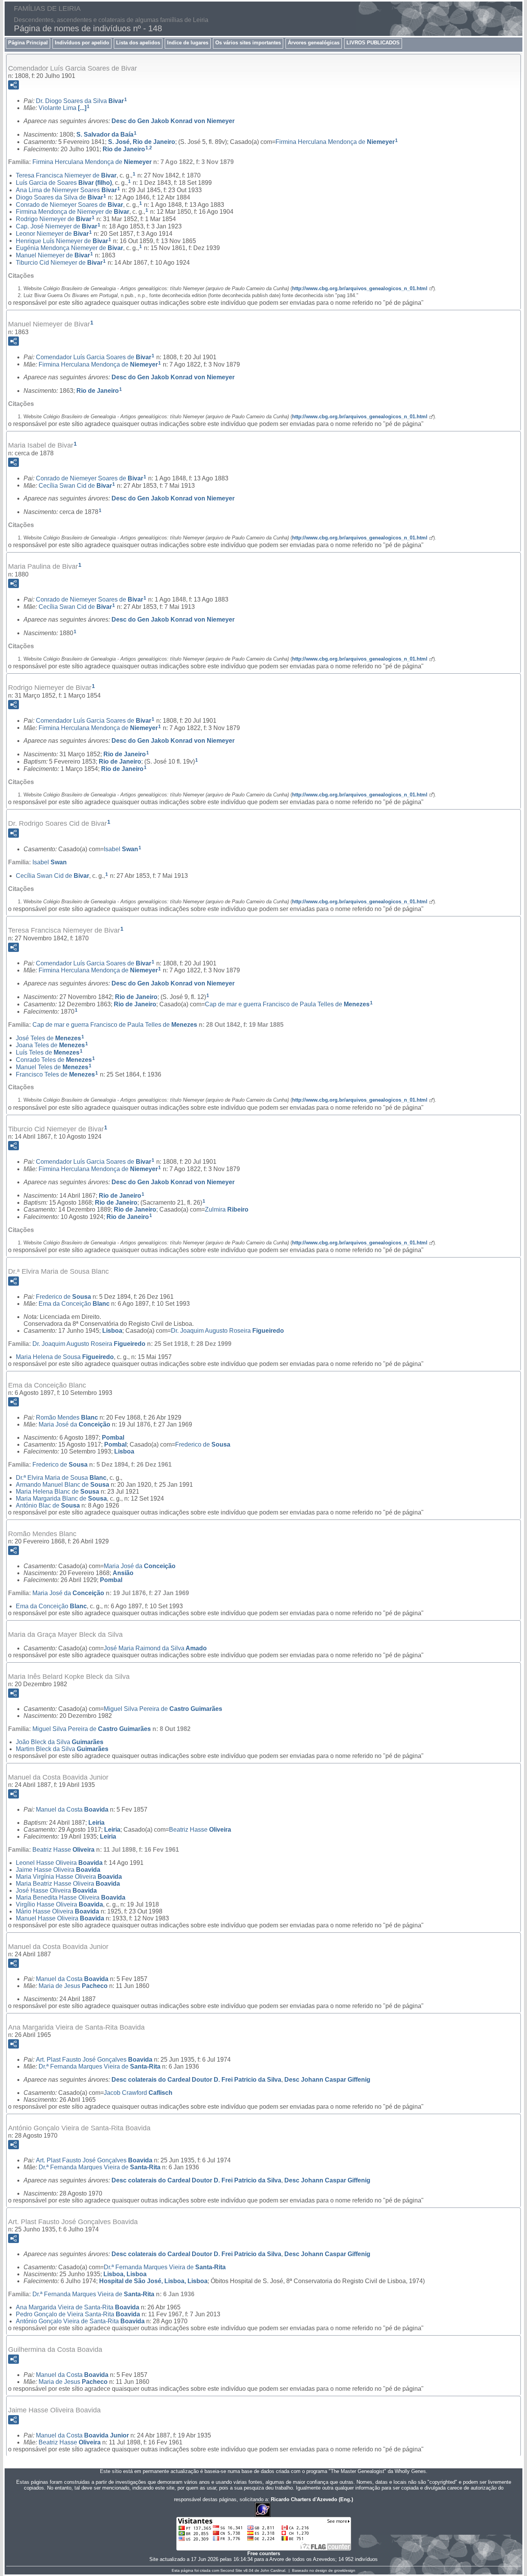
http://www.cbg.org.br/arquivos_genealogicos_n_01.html (360, 288)
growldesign (345, 2570)
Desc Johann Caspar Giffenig (327, 2080)
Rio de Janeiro (124, 149)
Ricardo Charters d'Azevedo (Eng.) (312, 2499)
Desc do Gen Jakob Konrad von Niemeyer (173, 121)
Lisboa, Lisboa (125, 2274)
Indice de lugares (188, 43)
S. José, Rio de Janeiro (142, 142)
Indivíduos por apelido (82, 43)
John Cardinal (273, 2570)
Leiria (96, 1823)
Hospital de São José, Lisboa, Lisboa (153, 2281)
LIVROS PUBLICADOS (373, 43)
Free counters (264, 2553)
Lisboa (112, 1331)
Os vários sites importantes (248, 43)
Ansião (123, 1573)
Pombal (113, 1438)
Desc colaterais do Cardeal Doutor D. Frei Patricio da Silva (196, 2080)
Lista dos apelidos (138, 43)
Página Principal (28, 43)
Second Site (231, 2570)
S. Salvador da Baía (105, 134)
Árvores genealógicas (314, 43)
